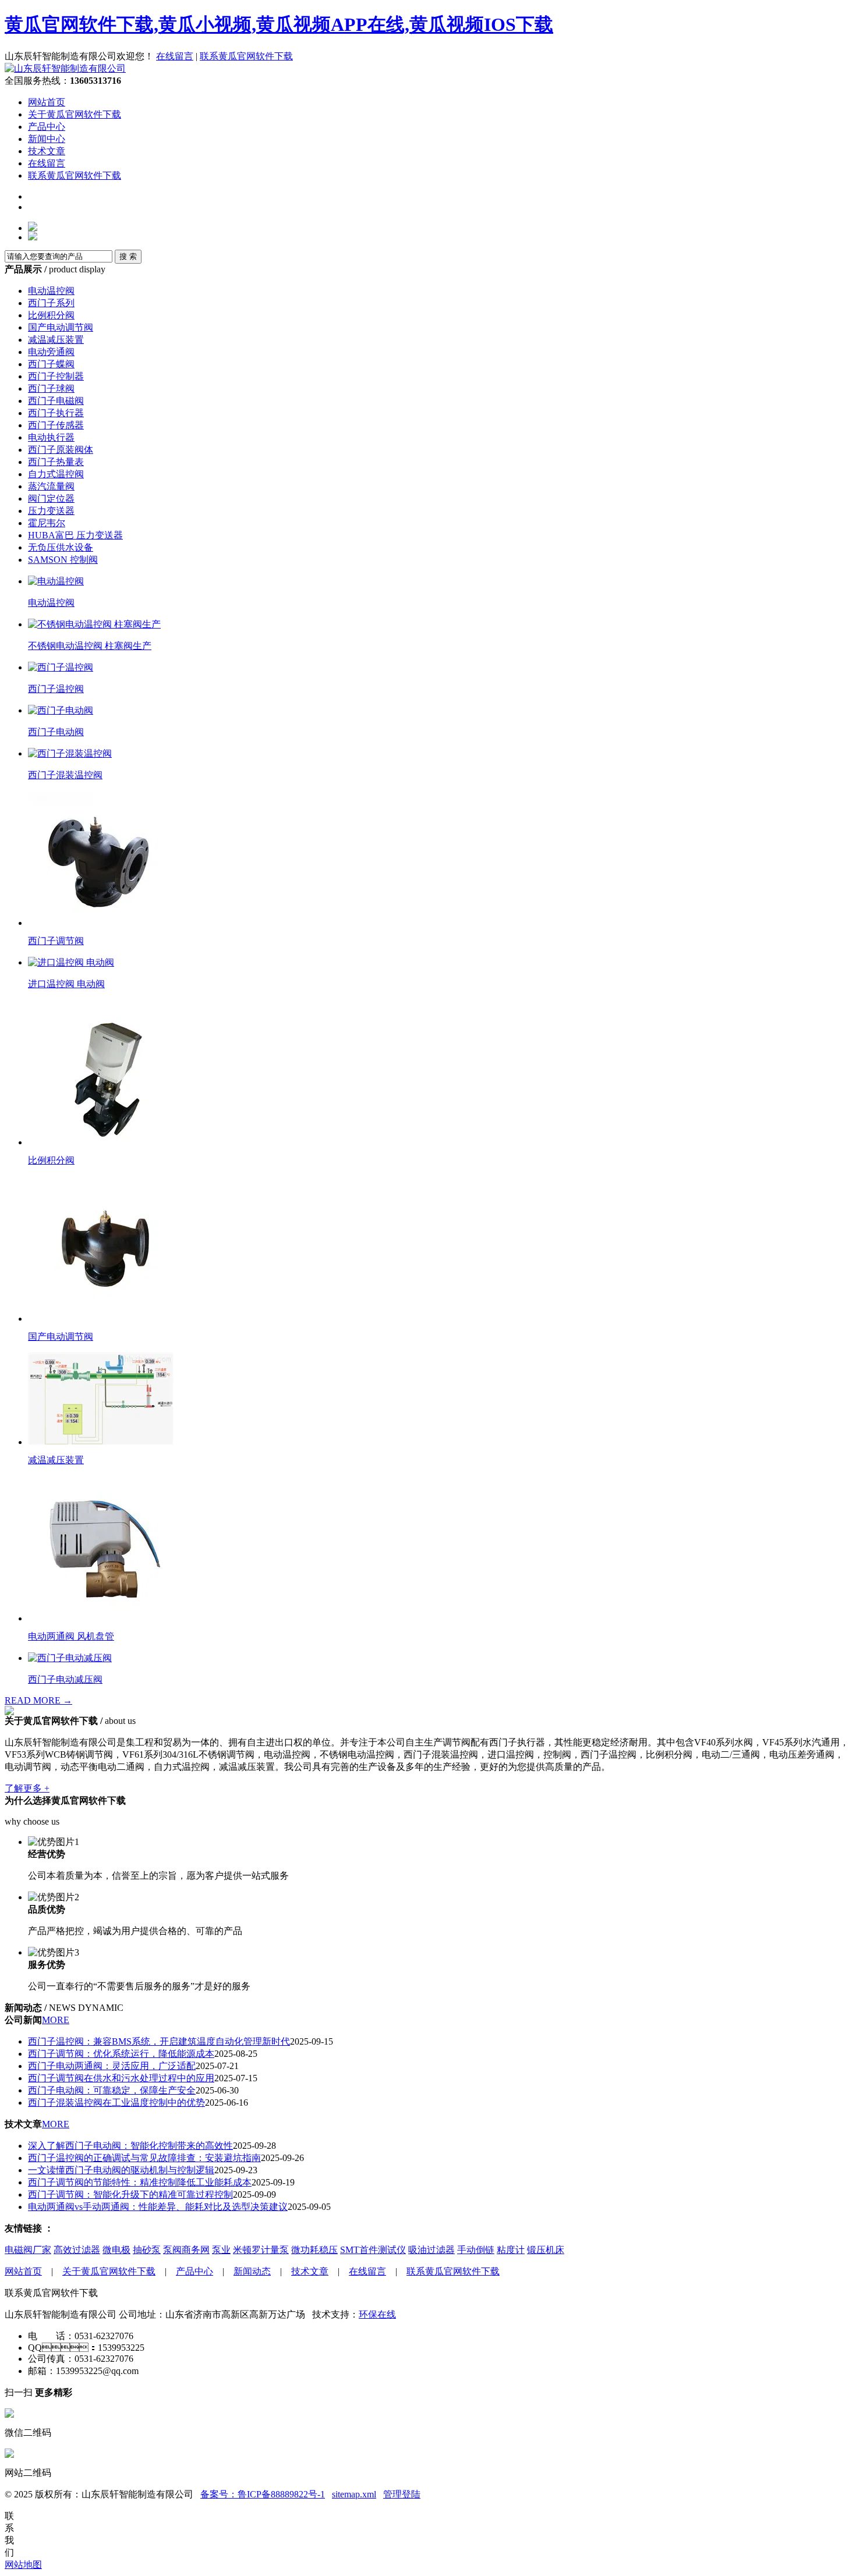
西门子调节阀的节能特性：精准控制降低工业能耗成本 (140, 2182)
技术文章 (47, 151)
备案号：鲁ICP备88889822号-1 (263, 2494)
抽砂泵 (147, 2250)
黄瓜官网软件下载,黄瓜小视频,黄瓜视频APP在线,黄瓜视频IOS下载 (279, 24)
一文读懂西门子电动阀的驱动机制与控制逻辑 (121, 2170)
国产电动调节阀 (61, 327)
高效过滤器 (77, 2250)
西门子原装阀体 (61, 450)
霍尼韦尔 (47, 523)
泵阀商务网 (186, 2250)
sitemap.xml (354, 2494)
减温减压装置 (56, 340)
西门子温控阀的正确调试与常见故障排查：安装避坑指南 (144, 2158)
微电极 (116, 2250)
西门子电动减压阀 (65, 1679)
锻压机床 (546, 2250)
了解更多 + (27, 1788)
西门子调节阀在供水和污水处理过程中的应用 (121, 2078)
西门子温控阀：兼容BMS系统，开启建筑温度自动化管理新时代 (159, 2041)
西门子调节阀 (56, 941)
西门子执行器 (56, 413)
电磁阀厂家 (28, 2250)
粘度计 (511, 2250)
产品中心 (47, 127)
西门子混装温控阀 (65, 775)
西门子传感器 (56, 425)
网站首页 (47, 102)
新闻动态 (252, 2271)
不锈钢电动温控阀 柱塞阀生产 (90, 646)
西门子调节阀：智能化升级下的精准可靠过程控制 (130, 2194)
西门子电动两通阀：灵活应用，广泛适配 (112, 2066)
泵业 (221, 2250)
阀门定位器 (51, 498)
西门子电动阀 (56, 732)
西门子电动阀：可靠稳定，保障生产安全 (112, 2090)
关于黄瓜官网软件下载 (75, 114)
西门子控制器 (56, 376)
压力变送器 (51, 511)
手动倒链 (476, 2250)
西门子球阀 (51, 388)
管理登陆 (402, 2494)
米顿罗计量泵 (261, 2250)
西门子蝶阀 (51, 364)
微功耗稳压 (314, 2250)
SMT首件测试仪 (373, 2250)
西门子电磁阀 (56, 401)
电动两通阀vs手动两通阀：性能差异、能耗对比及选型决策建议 (158, 2207)
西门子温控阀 (56, 689)
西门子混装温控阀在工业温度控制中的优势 (116, 2103)
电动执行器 (51, 437)
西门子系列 (51, 303)
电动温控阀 (51, 291)
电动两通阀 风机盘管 (71, 1636)
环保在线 (377, 2314)
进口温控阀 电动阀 (66, 984)
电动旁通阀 (51, 352)
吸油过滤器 (431, 2250)
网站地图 (23, 2565)
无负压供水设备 (61, 547)
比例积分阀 (51, 315)
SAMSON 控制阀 (63, 560)
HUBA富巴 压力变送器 (75, 535)
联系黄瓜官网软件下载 (246, 56)
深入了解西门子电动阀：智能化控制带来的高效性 (130, 2146)
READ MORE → (38, 1700)
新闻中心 (47, 139)
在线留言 (175, 56)
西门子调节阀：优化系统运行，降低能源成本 (121, 2054)
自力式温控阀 (56, 474)
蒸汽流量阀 (51, 486)
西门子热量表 (56, 462)
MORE (56, 2020)
